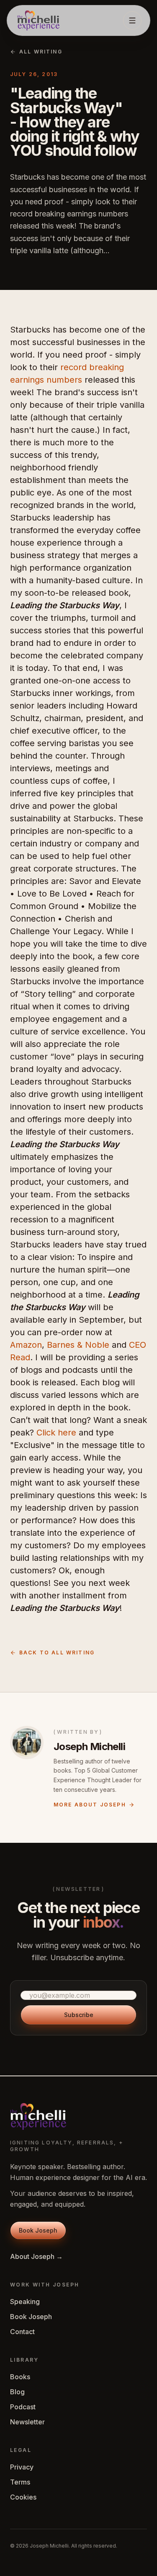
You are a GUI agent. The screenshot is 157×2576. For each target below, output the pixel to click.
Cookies (23, 2497)
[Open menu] (132, 20)
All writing (41, 52)
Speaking (25, 2302)
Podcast (23, 2407)
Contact (22, 2332)
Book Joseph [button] (38, 2230)
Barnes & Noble (78, 1345)
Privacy (22, 2467)
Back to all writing (57, 1653)
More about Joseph (90, 1805)
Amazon (26, 1345)
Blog (17, 2392)
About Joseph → (36, 2256)
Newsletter (27, 2422)
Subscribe (79, 2015)
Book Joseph (31, 2317)
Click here (58, 1433)
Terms (20, 2482)
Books (20, 2377)
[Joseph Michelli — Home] (38, 20)
